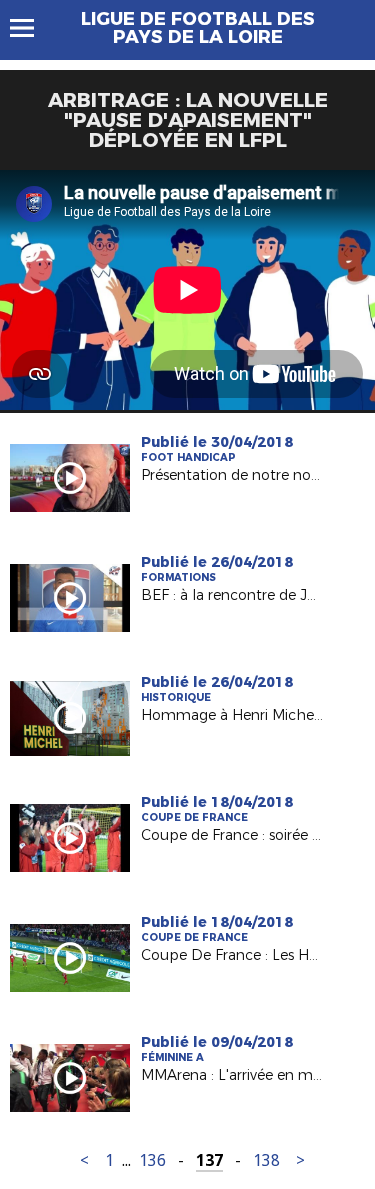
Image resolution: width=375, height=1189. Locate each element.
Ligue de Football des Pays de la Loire (198, 28)
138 (266, 1160)
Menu (31, 28)
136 (152, 1160)
